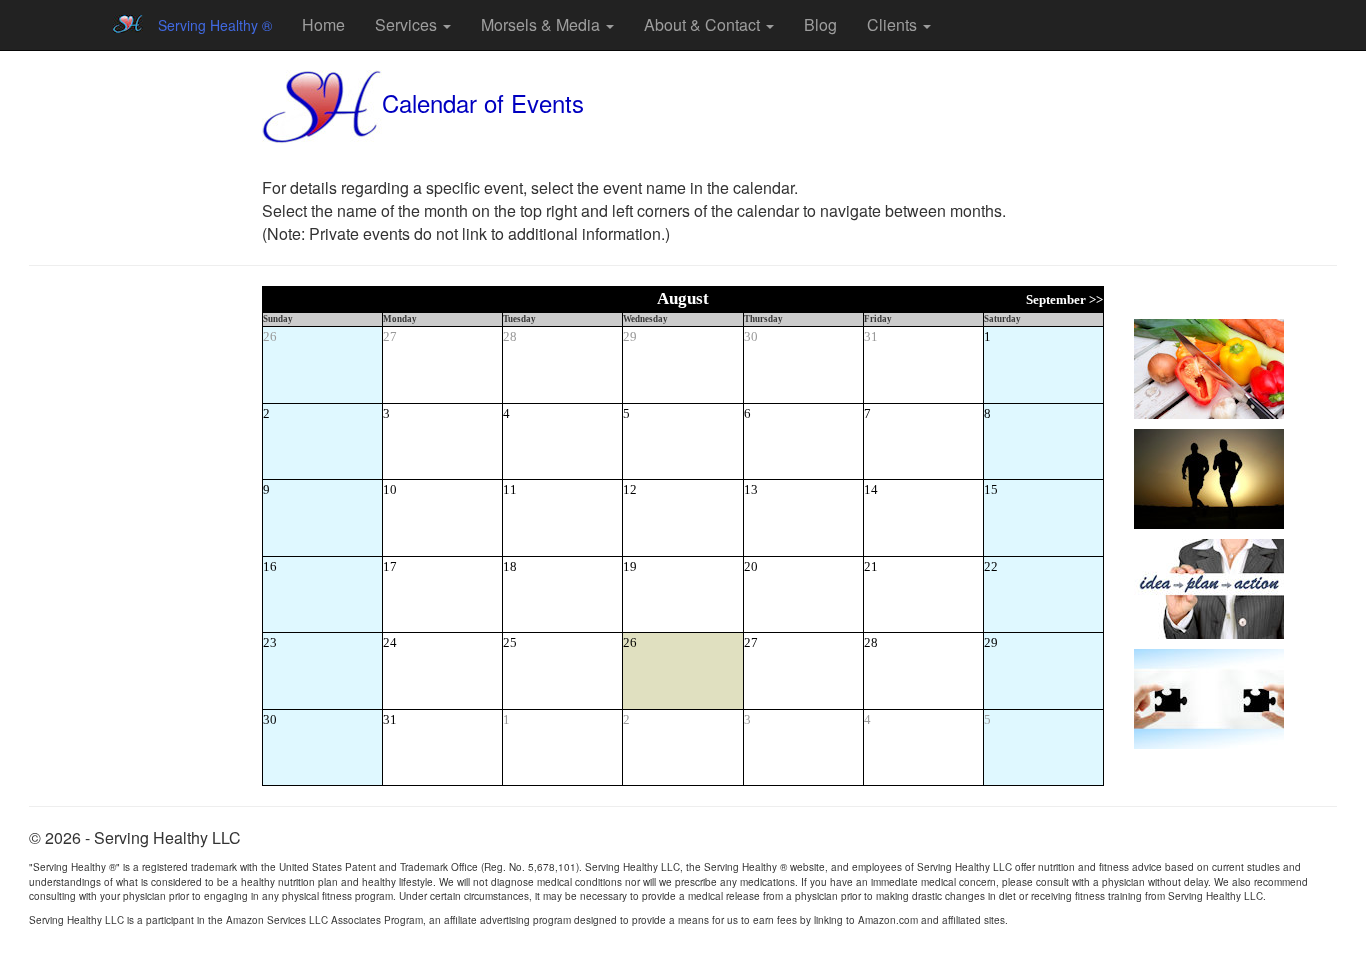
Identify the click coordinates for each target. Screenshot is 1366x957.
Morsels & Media (542, 24)
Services (408, 24)
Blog (820, 24)
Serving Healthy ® (215, 25)
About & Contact (704, 24)
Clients (894, 24)
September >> (1064, 299)
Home (323, 24)
